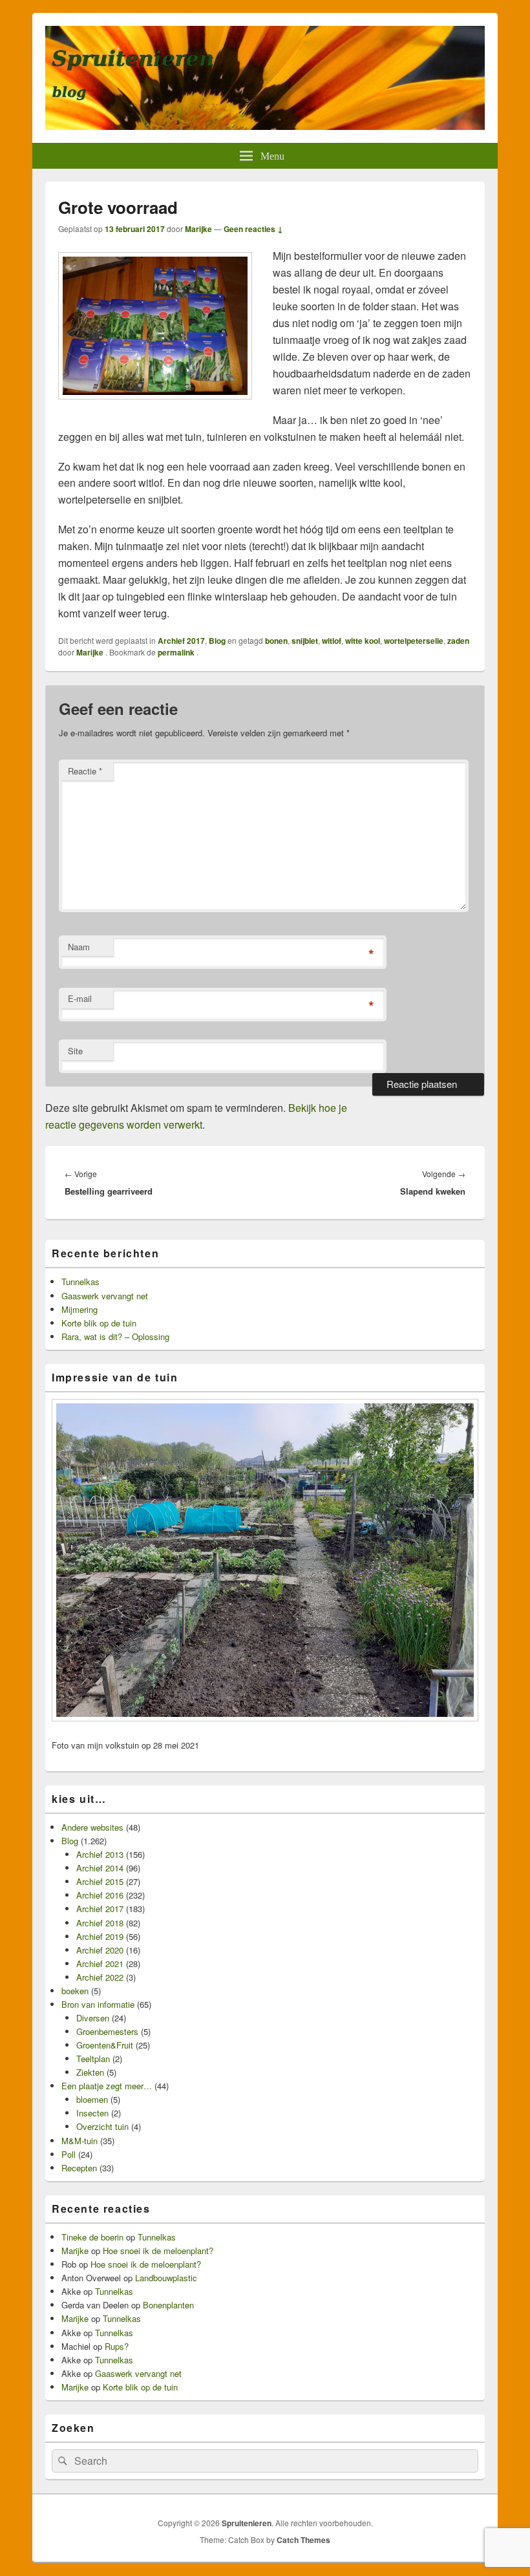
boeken (75, 1991)
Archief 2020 (100, 1950)
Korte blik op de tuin (99, 1323)
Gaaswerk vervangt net (105, 1296)
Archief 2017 (181, 641)
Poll (69, 2154)
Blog (217, 641)
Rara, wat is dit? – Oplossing (115, 1336)
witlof (332, 641)
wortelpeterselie (414, 641)
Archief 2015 (100, 1881)
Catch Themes (303, 2540)
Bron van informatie (98, 2004)
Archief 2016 (100, 1895)
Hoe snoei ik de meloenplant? (158, 2251)
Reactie (85, 771)
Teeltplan (93, 2059)
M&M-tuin (79, 2141)
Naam (79, 947)
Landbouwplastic (166, 2278)
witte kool (363, 641)
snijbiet (305, 641)
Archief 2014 (100, 1868)
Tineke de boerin (92, 2237)
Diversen (93, 2018)
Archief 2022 (100, 1977)
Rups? (117, 2346)
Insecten (92, 2113)
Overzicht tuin (102, 2126)
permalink (177, 652)
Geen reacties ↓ (253, 229)
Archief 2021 (100, 1964)
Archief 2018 (100, 1923)
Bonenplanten (168, 2305)
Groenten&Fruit (105, 2045)
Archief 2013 (100, 1854)
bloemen (92, 2099)
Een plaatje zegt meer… (107, 2086)
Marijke (198, 229)
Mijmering (79, 1309)
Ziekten (90, 2072)
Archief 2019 (100, 1936)
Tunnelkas (80, 1282)
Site (75, 1051)
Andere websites (92, 1827)
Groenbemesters (107, 2031)
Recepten (79, 2168)
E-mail (80, 998)
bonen (276, 641)
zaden (458, 641)
